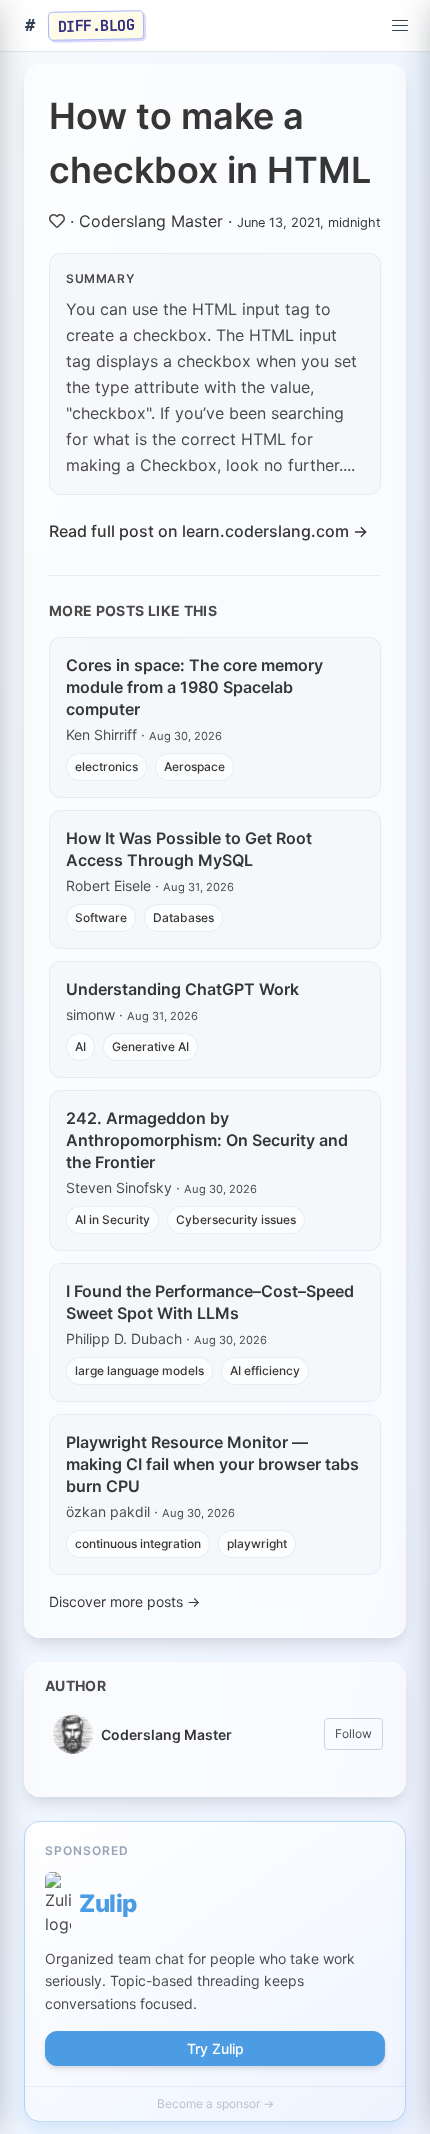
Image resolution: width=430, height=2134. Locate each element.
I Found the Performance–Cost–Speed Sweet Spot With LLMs (210, 1302)
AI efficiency (265, 1370)
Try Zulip (215, 2048)
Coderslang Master (151, 221)
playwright (257, 1543)
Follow (353, 1733)
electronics (106, 766)
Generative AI (150, 1046)
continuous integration (138, 1543)
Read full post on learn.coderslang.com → (208, 531)
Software (101, 917)
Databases (183, 917)
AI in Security (112, 1219)
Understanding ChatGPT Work (182, 989)
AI (80, 1046)
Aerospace (194, 766)
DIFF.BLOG (96, 25)
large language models (139, 1370)
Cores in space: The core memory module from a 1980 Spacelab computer (194, 687)
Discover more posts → (124, 1601)
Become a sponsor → (215, 2103)
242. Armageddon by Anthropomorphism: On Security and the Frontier (207, 1140)
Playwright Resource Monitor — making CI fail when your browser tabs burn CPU (212, 1464)
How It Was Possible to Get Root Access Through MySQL (189, 849)
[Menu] (400, 26)
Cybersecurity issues (236, 1219)
